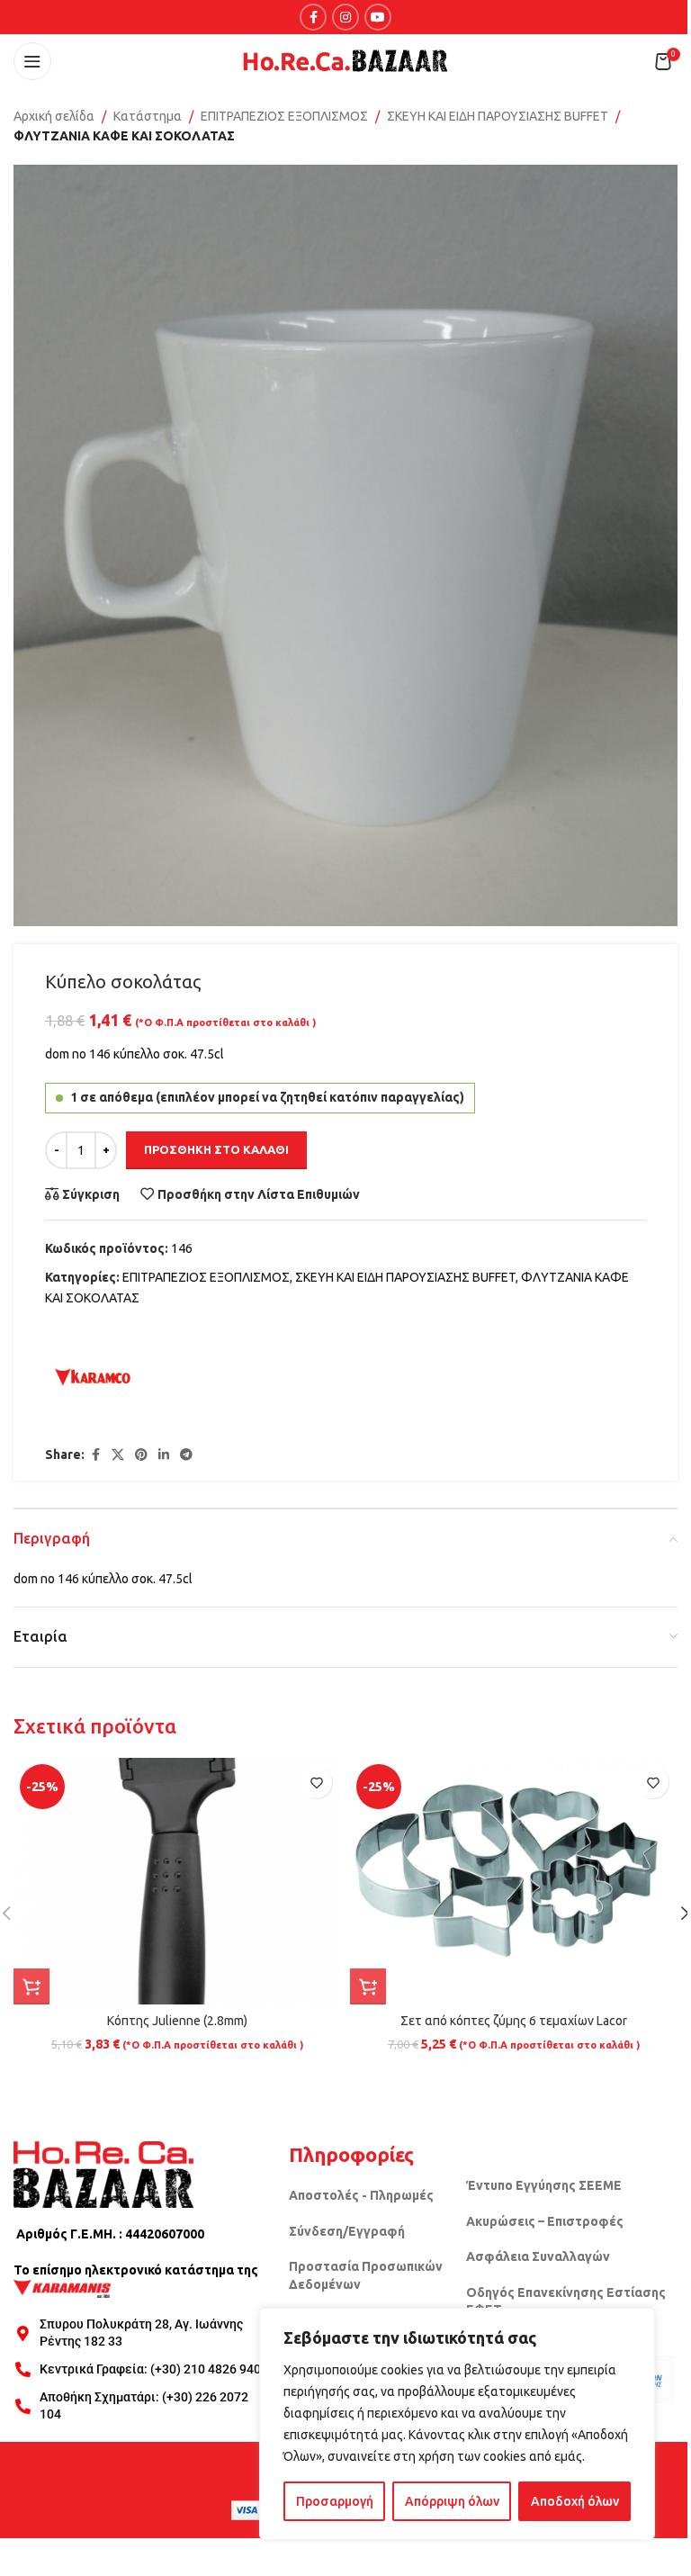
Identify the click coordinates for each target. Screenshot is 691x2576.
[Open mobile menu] (32, 61)
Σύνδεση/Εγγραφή (347, 2231)
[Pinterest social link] (141, 1455)
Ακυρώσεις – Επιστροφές (545, 2221)
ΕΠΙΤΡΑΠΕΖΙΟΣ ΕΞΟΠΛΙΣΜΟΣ (284, 116)
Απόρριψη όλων (452, 2501)
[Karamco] (93, 1377)
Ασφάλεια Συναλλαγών (538, 2256)
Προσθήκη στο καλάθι (216, 1149)
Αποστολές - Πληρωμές (361, 2195)
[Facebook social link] (313, 17)
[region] (457, 2424)
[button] (31, 1986)
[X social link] (118, 1455)
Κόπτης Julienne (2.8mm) (177, 2021)
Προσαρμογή (335, 2501)
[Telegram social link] (186, 1455)
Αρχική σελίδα (54, 116)
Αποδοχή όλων (575, 2501)
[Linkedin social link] (164, 1455)
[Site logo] (345, 60)
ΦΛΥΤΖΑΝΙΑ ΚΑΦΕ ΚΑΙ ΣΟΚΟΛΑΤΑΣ (124, 136)
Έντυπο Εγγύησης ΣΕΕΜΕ (544, 2185)
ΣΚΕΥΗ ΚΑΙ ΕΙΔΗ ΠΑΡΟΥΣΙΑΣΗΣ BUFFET (498, 116)
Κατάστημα (148, 116)
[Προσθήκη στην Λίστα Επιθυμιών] (316, 1783)
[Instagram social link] (345, 17)
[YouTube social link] (378, 17)
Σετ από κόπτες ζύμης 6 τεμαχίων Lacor (514, 2021)
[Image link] (103, 2174)
